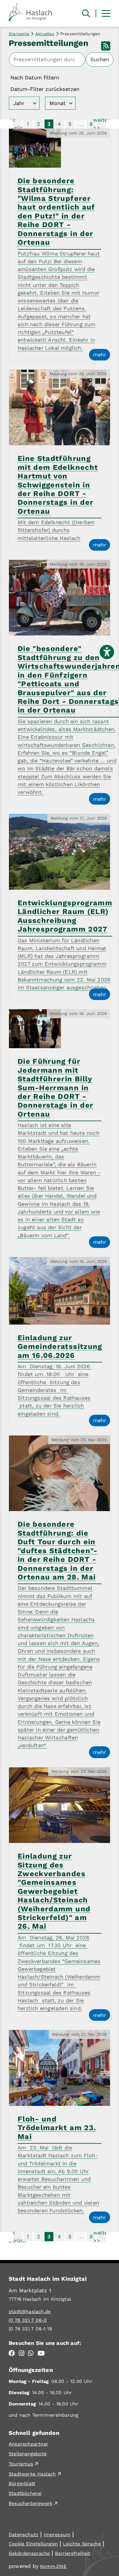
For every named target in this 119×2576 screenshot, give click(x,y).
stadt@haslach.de (30, 2312)
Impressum (57, 2535)
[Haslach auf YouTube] (41, 2354)
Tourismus (21, 2464)
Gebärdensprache (29, 2553)
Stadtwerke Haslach (32, 2474)
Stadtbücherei (25, 2493)
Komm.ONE (53, 2566)
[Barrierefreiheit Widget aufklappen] (107, 652)
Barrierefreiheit (72, 2553)
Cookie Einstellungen (33, 2544)
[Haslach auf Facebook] (12, 2354)
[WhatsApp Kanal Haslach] (31, 2354)
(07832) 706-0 (28, 2320)
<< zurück (17, 124)
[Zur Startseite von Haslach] (34, 11)
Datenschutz (24, 2535)
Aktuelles (45, 34)
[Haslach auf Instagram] (22, 2354)
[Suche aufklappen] (86, 14)
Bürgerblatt (22, 2484)
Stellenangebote (28, 2454)
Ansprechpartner (28, 2444)
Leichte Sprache (82, 2544)
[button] (106, 13)
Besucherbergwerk (30, 2503)
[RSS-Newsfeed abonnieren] (106, 48)
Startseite (19, 34)
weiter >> (101, 124)
